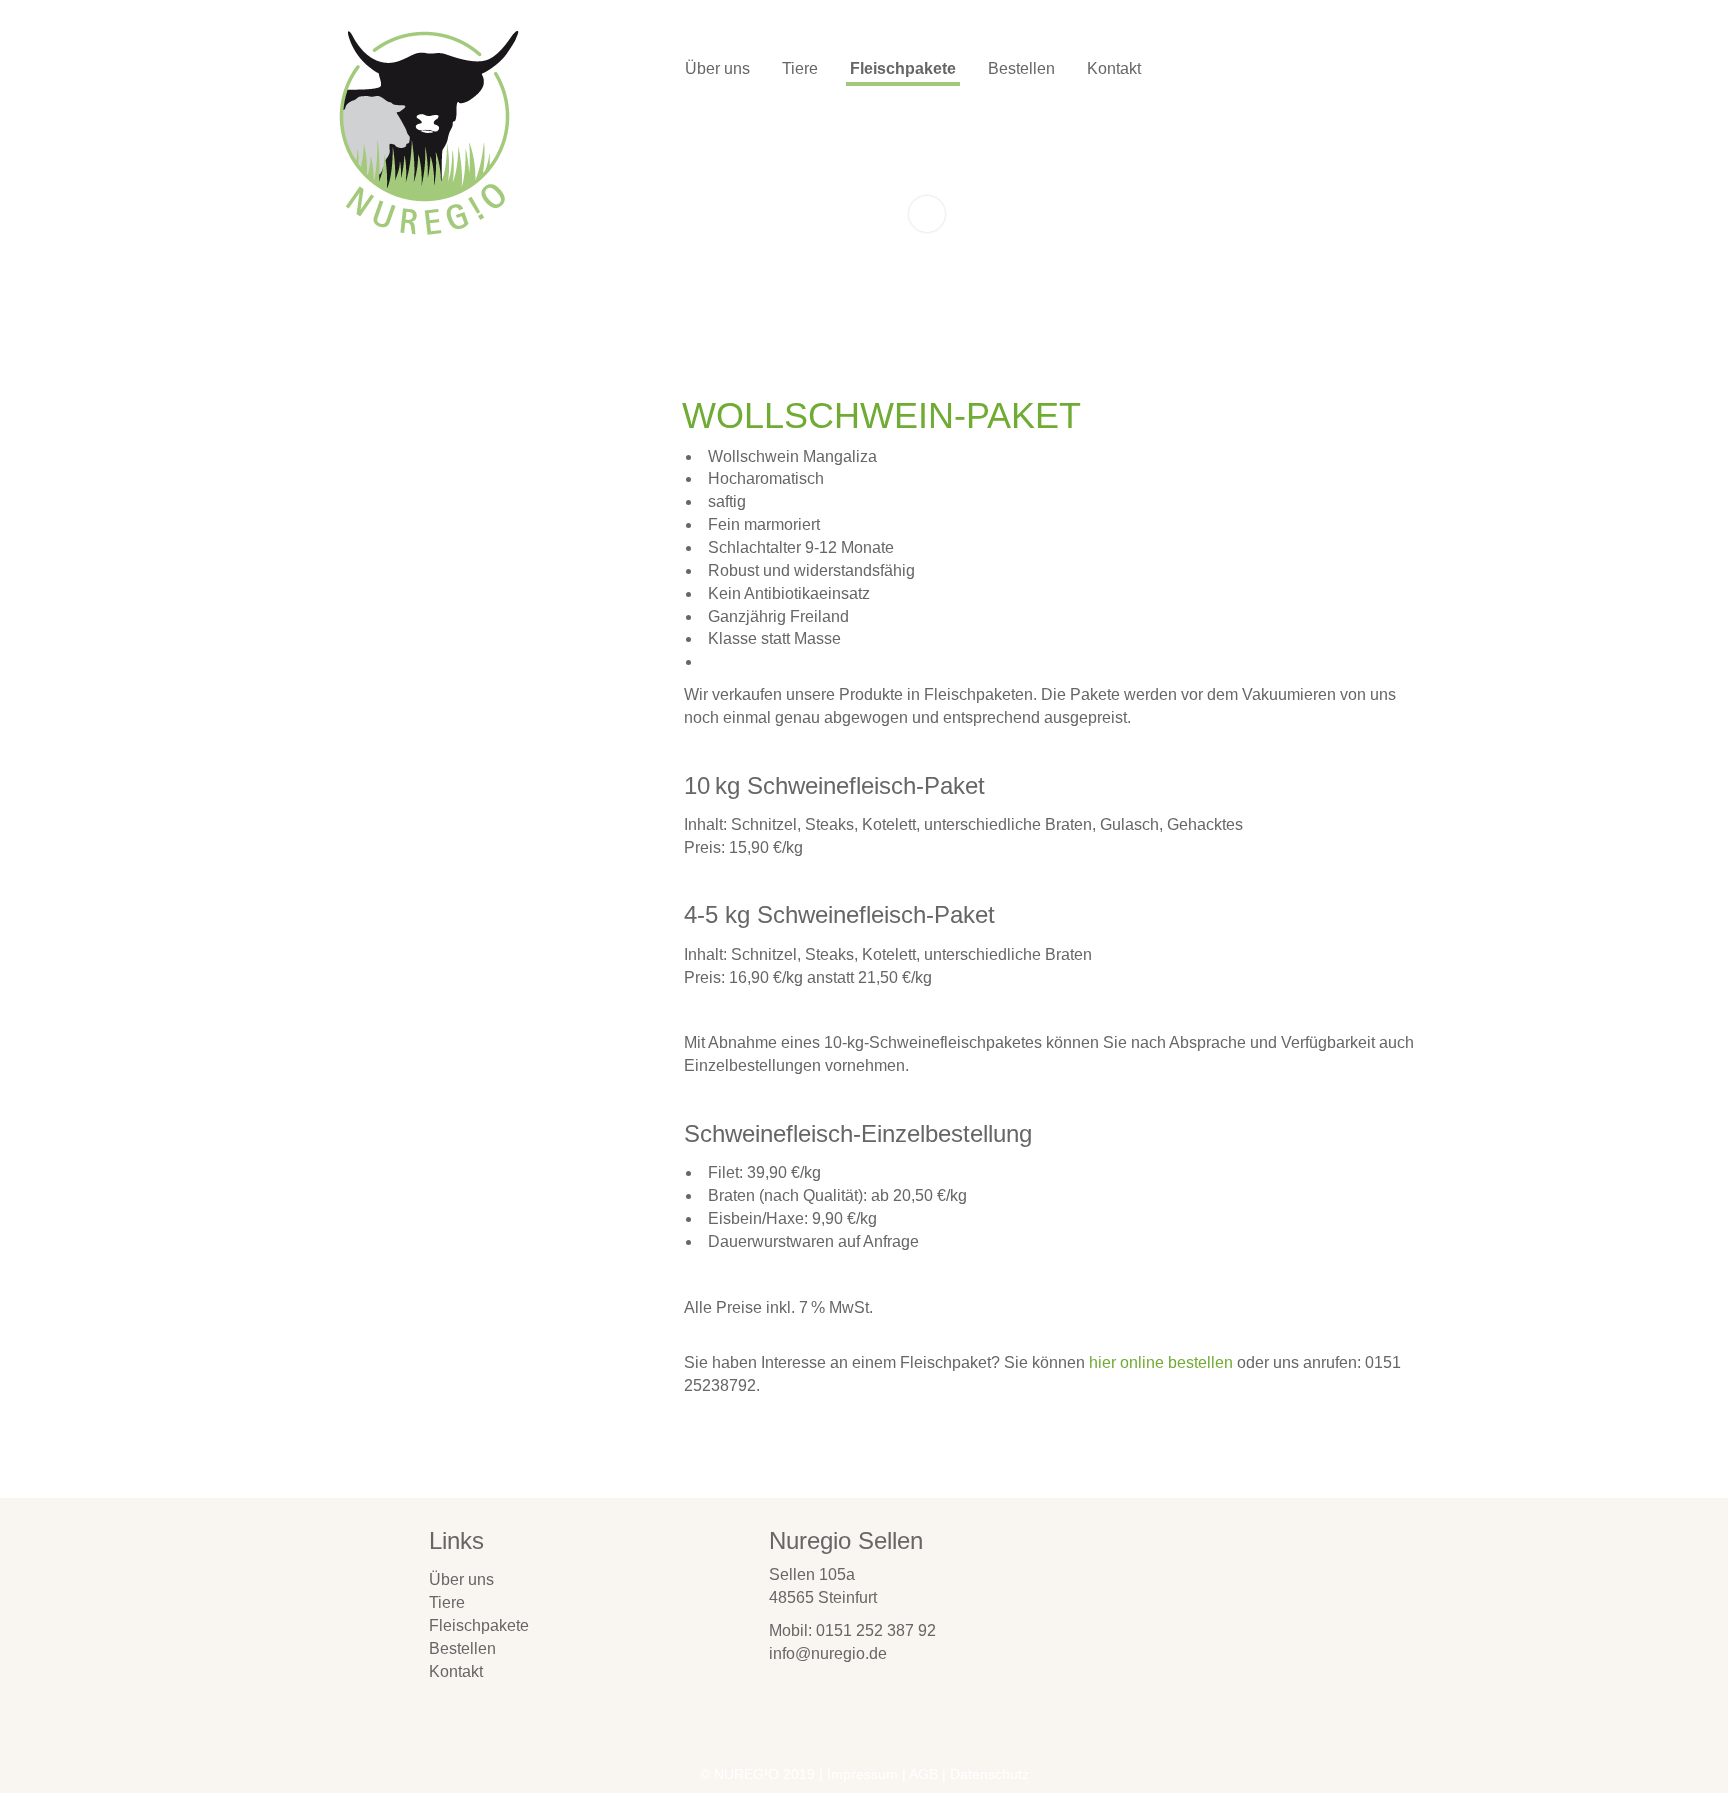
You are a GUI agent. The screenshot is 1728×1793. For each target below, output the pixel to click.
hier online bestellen (1163, 1362)
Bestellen (1021, 68)
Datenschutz (989, 1774)
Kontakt (1114, 68)
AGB (923, 1774)
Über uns (717, 68)
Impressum (862, 1774)
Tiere (800, 68)
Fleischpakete (903, 68)
